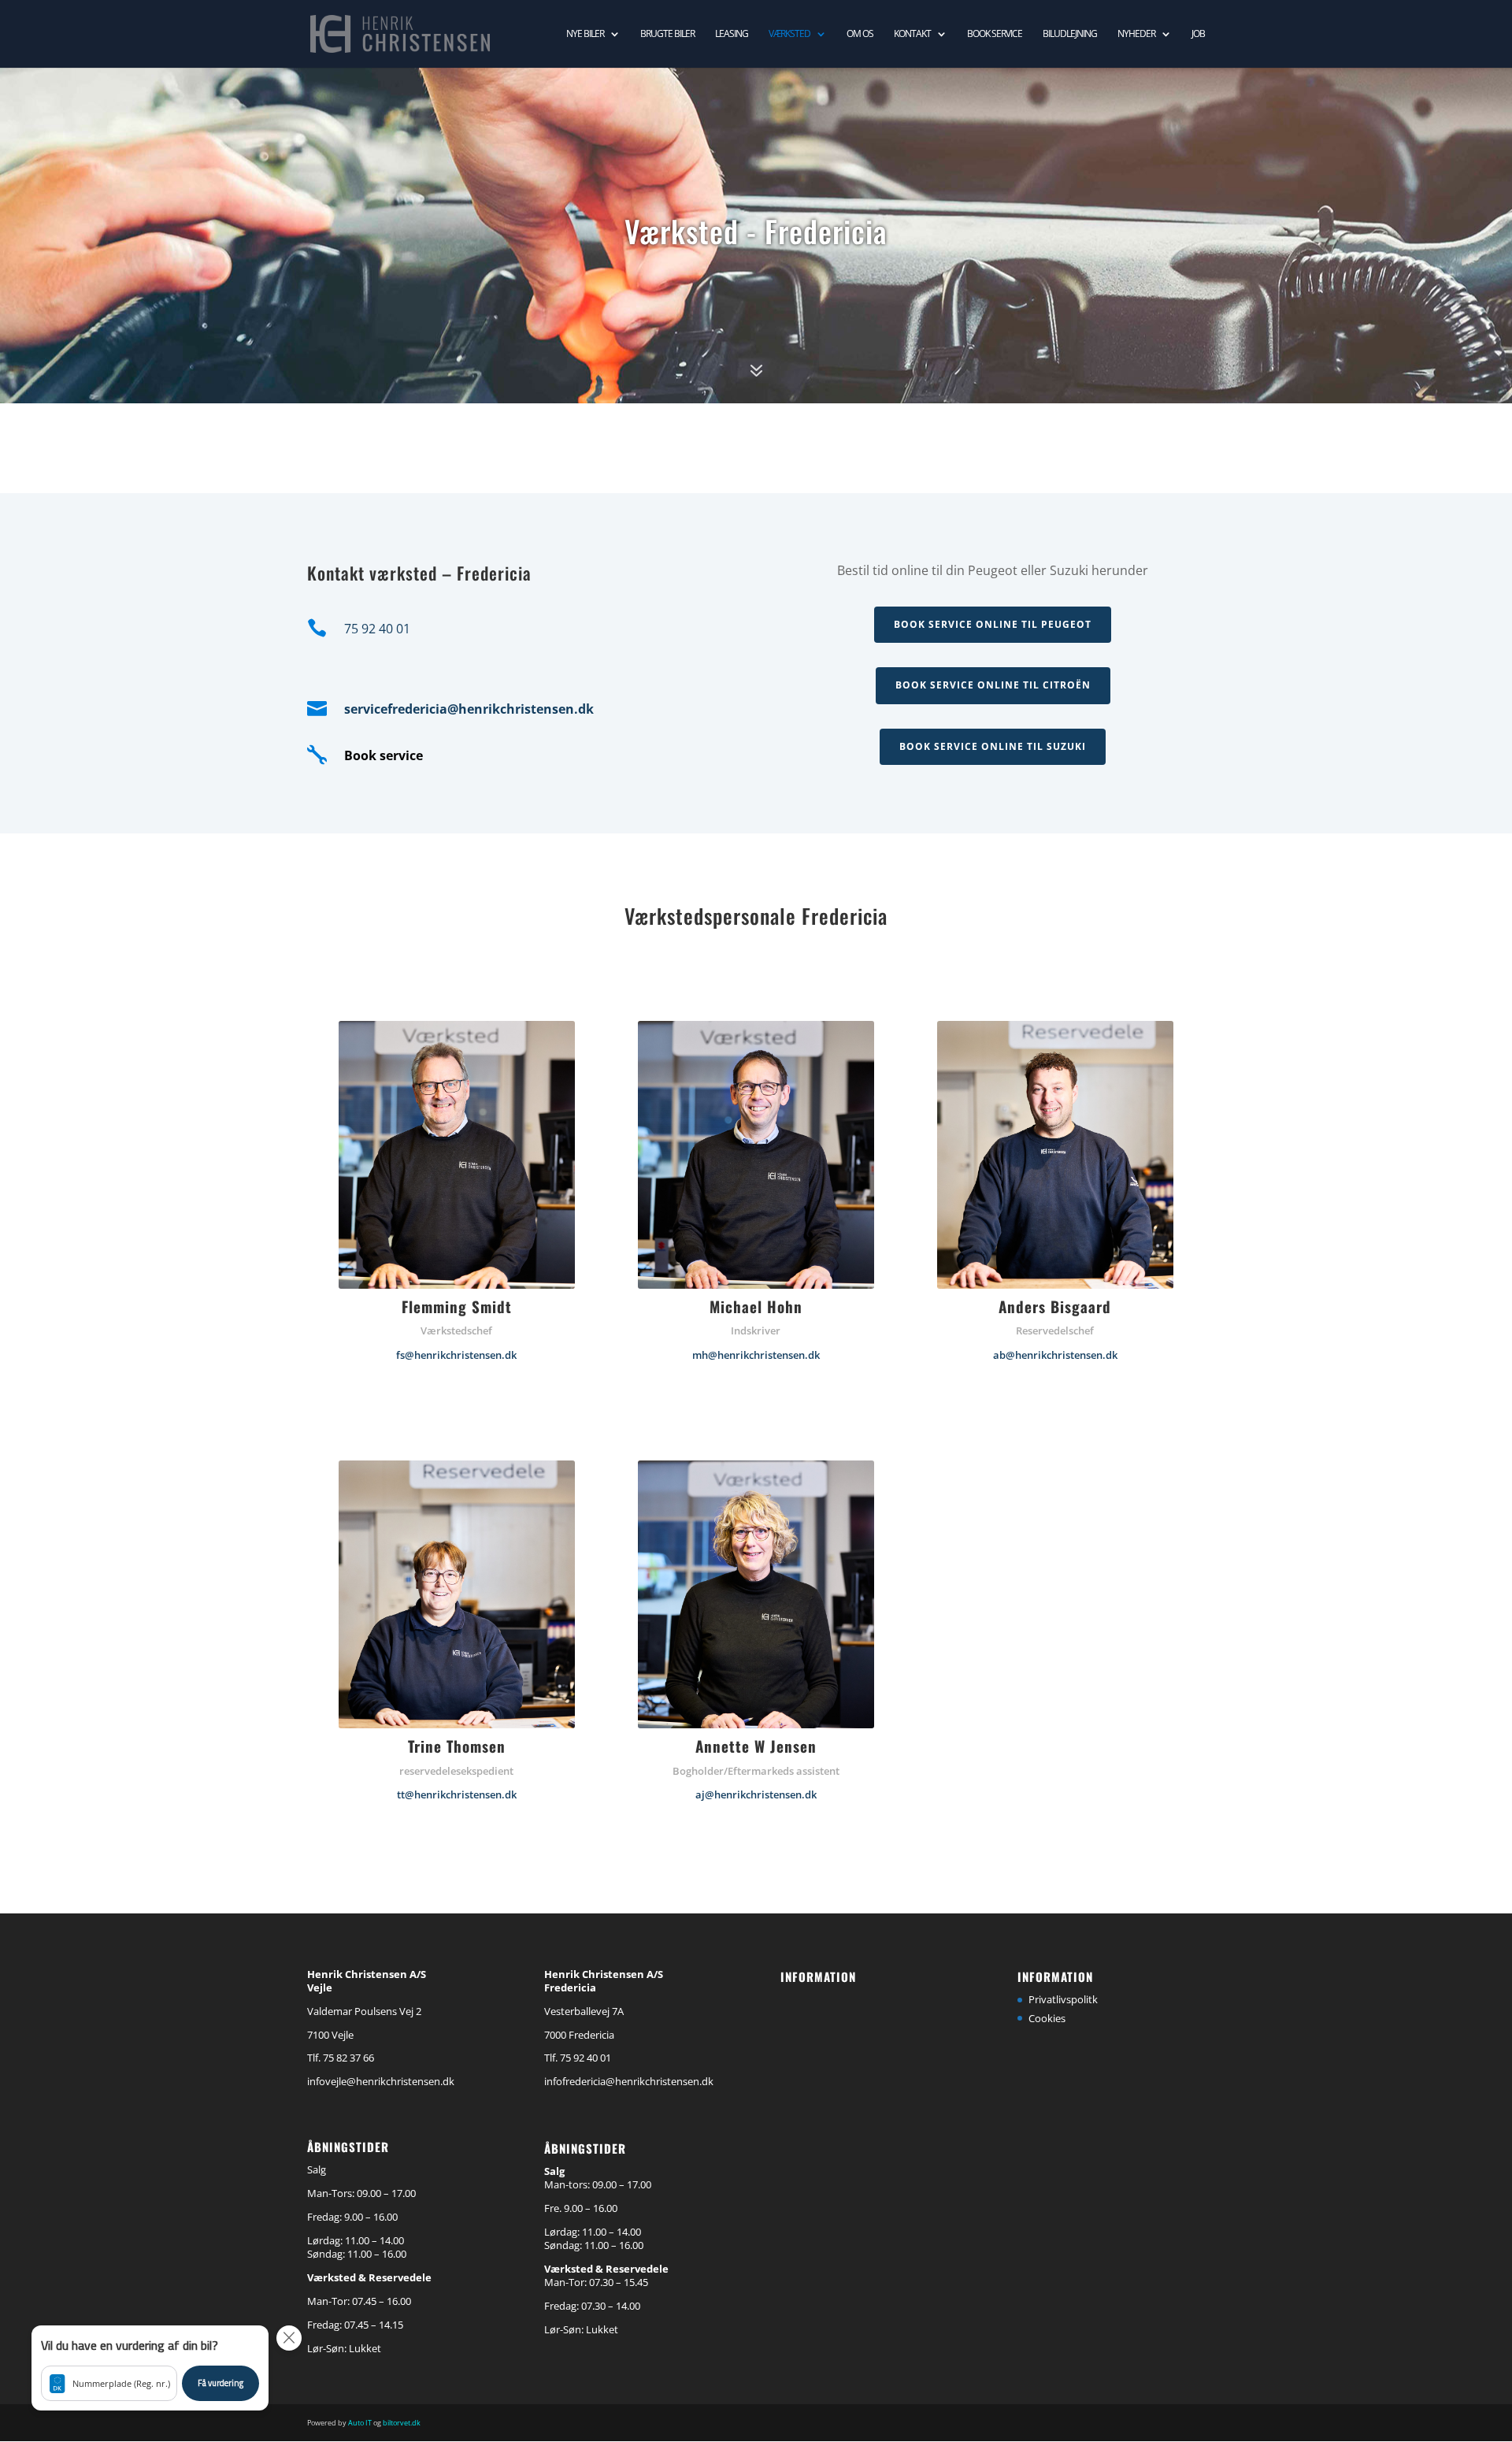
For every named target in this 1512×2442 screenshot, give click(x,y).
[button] (150, 2368)
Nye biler (585, 34)
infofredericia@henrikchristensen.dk (629, 2081)
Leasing (732, 34)
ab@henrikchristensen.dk (1055, 1355)
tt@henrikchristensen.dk (457, 1794)
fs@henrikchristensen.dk (456, 1355)
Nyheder (1136, 34)
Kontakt (912, 34)
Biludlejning (1070, 34)
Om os (860, 34)
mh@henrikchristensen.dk (756, 1355)
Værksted (789, 34)
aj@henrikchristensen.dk (756, 1794)
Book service (995, 34)
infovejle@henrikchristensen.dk (381, 2081)
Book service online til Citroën (993, 685)
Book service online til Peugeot (993, 624)
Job (1198, 34)
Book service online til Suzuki (993, 746)
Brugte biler (667, 34)
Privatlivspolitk (1063, 1999)
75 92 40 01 (377, 629)
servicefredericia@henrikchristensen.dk (469, 709)
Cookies (1047, 2018)
